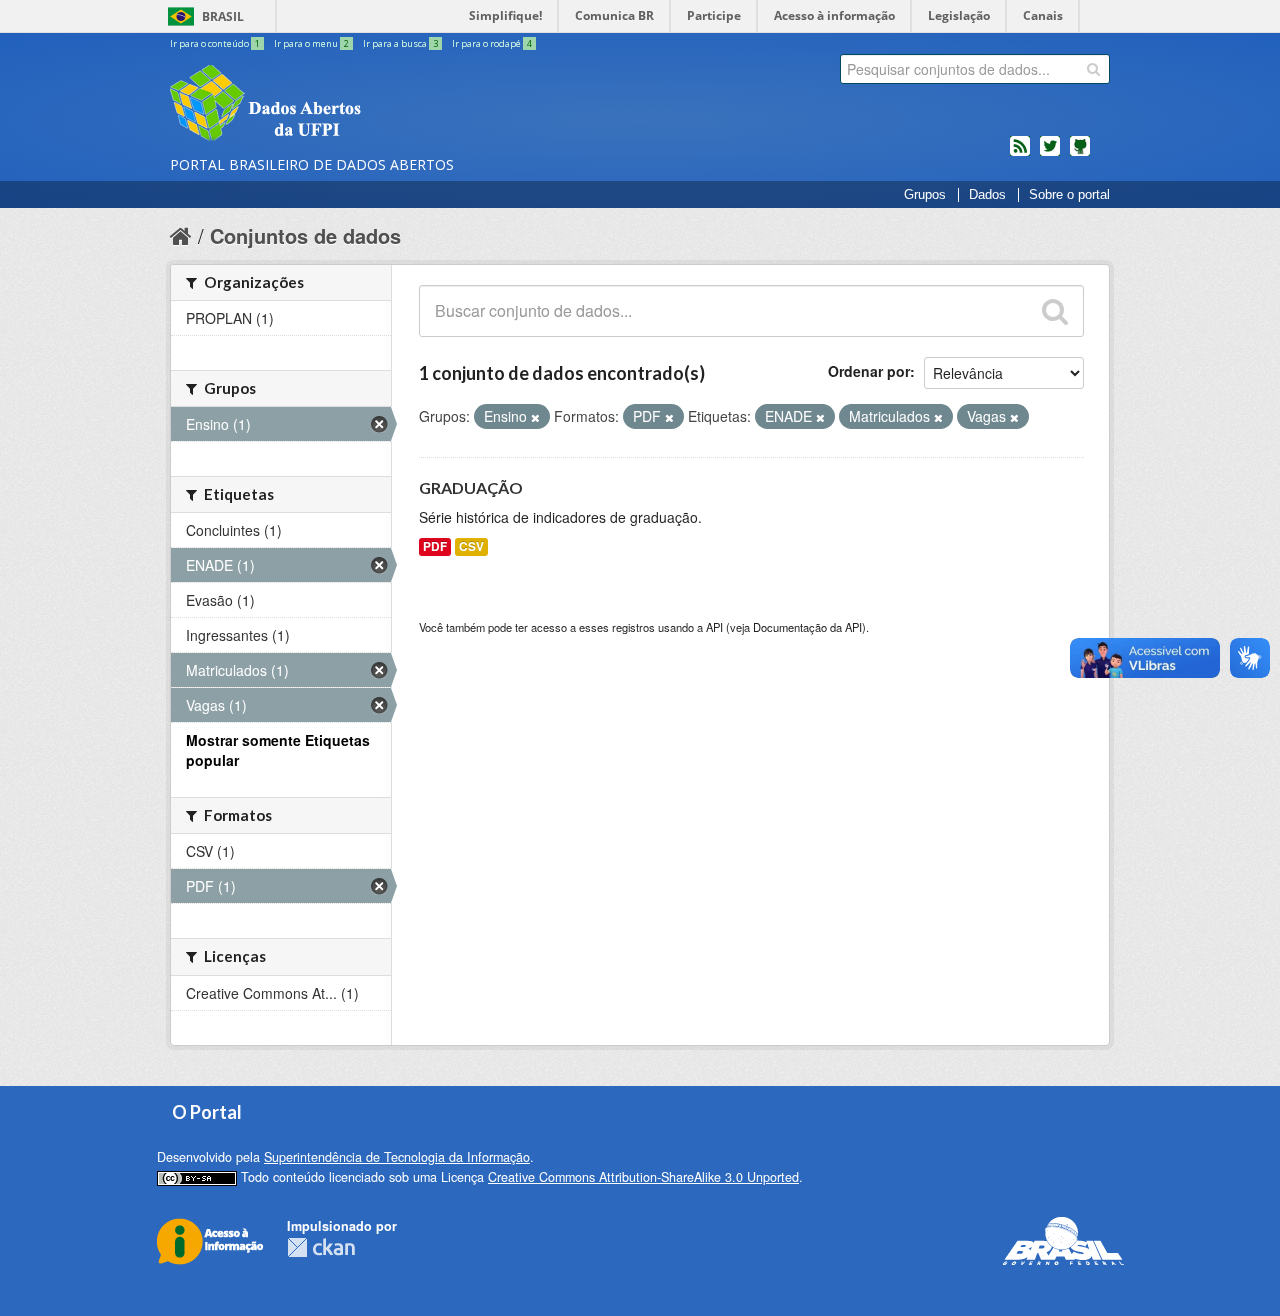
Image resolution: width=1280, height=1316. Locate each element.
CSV (471, 546)
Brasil (223, 16)
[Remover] (535, 417)
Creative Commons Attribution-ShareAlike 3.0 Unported (643, 1177)
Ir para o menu (311, 43)
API (714, 627)
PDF (435, 546)
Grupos (925, 195)
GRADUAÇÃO (471, 487)
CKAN (321, 1247)
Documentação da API (807, 627)
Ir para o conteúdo (215, 43)
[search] (1093, 69)
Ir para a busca (400, 43)
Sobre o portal (1069, 195)
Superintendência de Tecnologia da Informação (397, 1157)
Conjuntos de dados (305, 235)
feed (1020, 154)
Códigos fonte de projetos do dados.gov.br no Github (1080, 154)
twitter (1050, 154)
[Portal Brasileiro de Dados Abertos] (385, 105)
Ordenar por (869, 371)
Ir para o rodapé (492, 43)
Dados (987, 195)
